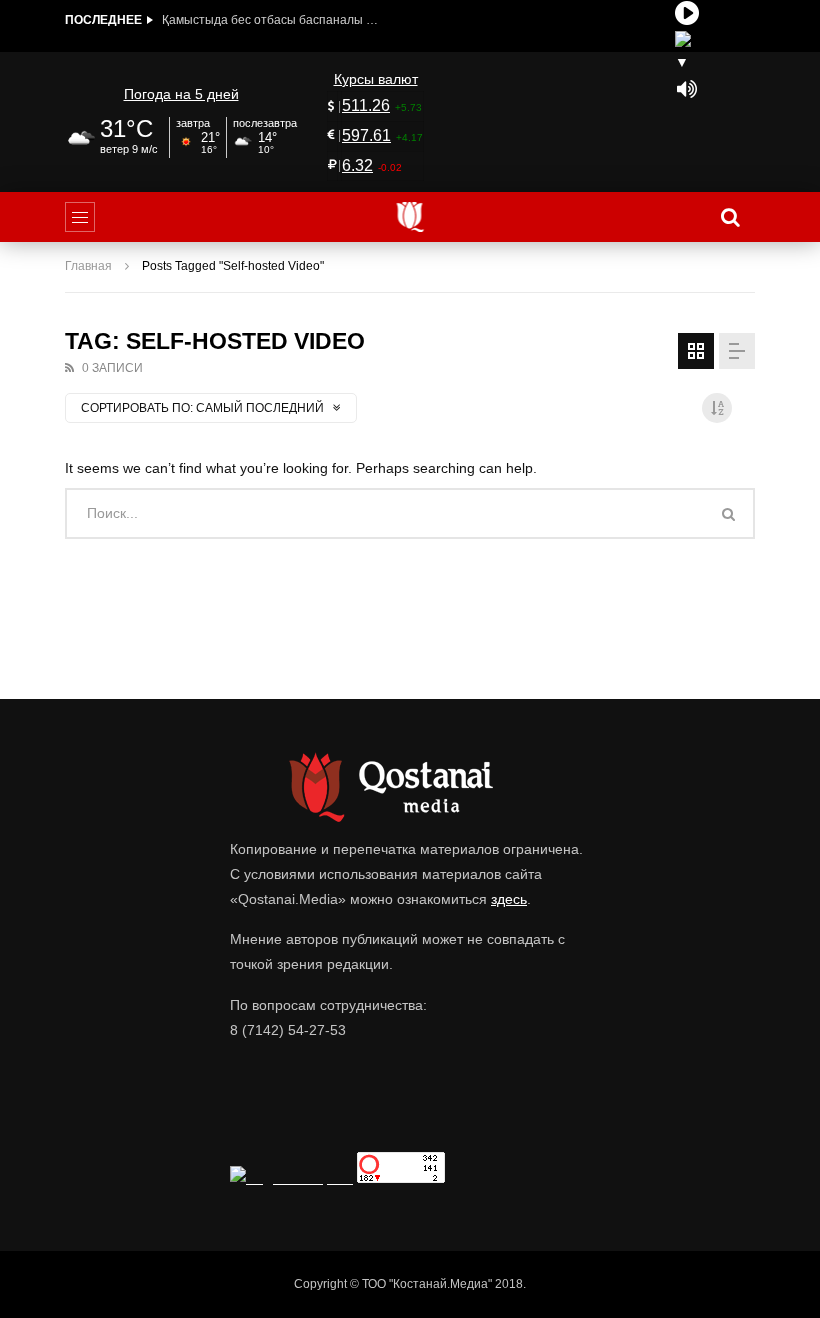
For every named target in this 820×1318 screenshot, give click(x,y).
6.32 (357, 165)
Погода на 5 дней (181, 94)
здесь (509, 899)
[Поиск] (730, 217)
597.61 (366, 135)
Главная (88, 266)
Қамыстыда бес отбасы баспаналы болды (272, 20)
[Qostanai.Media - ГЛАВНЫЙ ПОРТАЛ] (410, 217)
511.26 (366, 105)
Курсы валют (376, 79)
